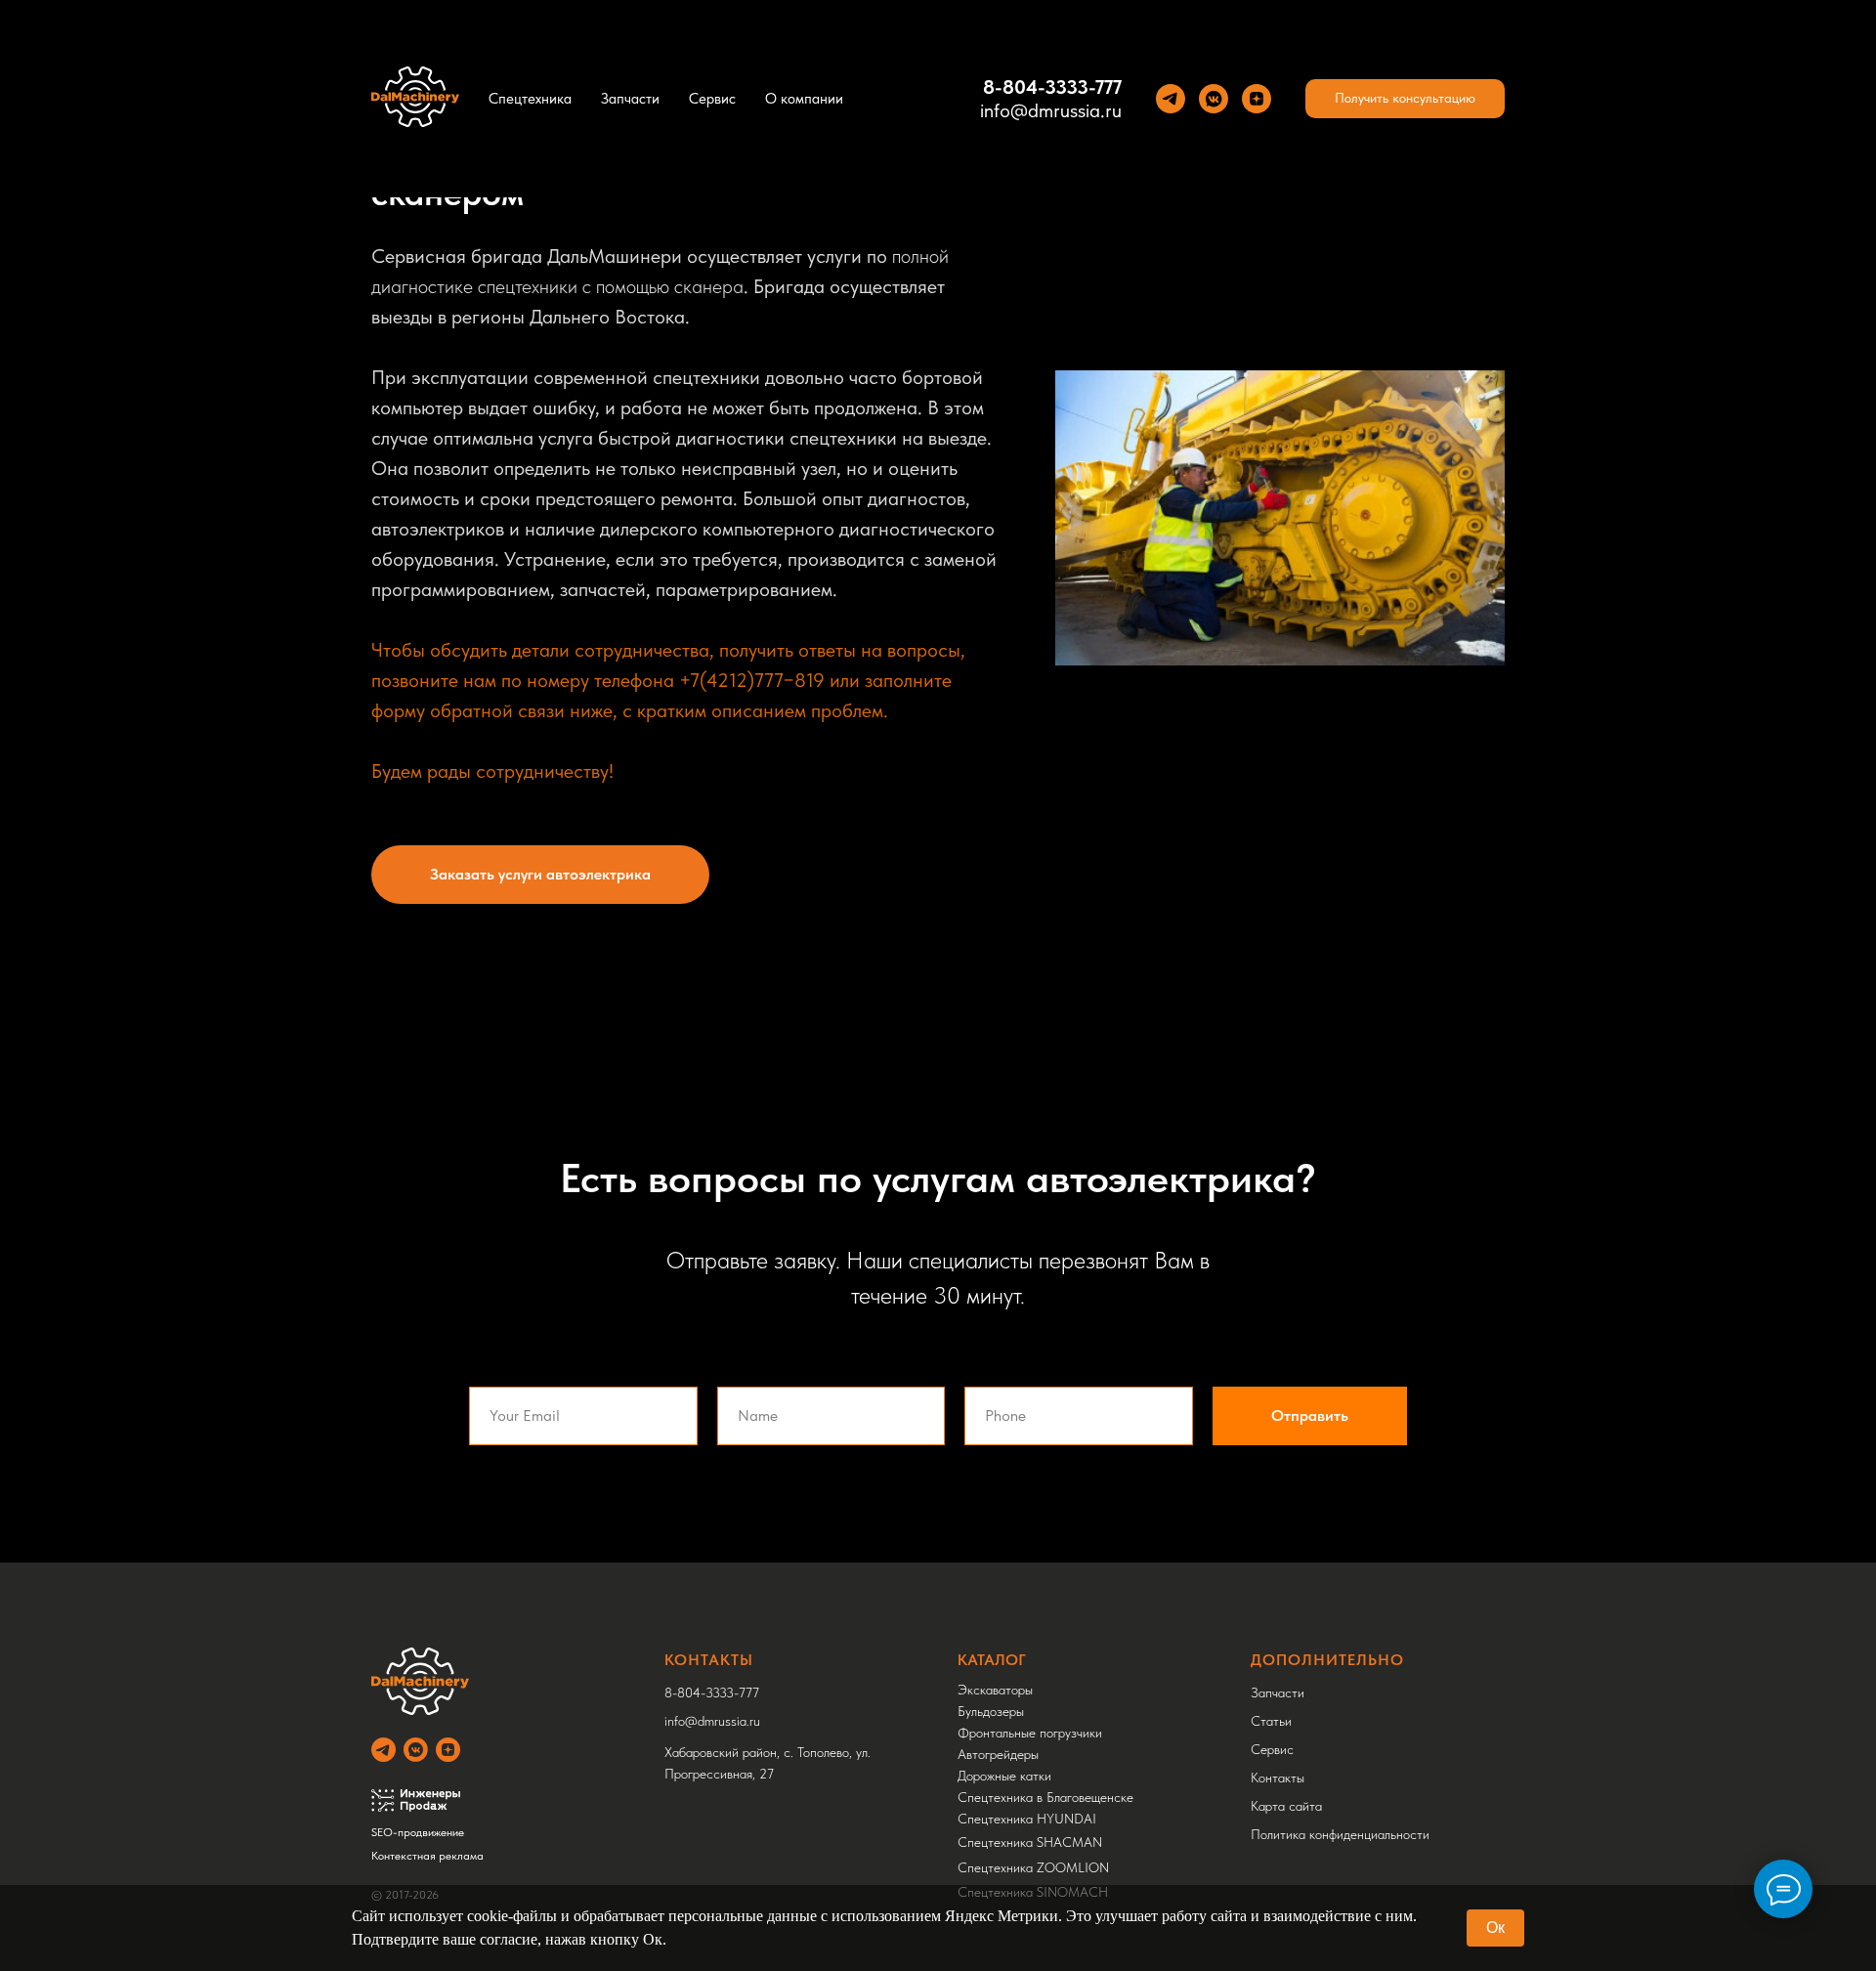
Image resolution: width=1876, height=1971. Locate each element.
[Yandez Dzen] (1257, 99)
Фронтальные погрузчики (1030, 1733)
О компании (804, 99)
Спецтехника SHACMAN (1030, 1842)
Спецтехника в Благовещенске (1045, 1797)
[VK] (1214, 99)
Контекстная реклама (427, 1856)
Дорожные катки (1004, 1776)
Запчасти (630, 99)
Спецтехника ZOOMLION (1033, 1867)
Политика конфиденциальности (1340, 1834)
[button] (1405, 99)
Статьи (1271, 1721)
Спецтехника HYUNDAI (1027, 1819)
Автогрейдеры (998, 1754)
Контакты (1278, 1778)
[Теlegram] (1171, 99)
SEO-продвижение (418, 1832)
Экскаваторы (995, 1690)
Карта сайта (1286, 1806)
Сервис (712, 99)
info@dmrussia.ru (1051, 110)
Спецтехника (530, 99)
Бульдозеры (991, 1711)
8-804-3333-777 (1052, 87)
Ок (1495, 1928)
